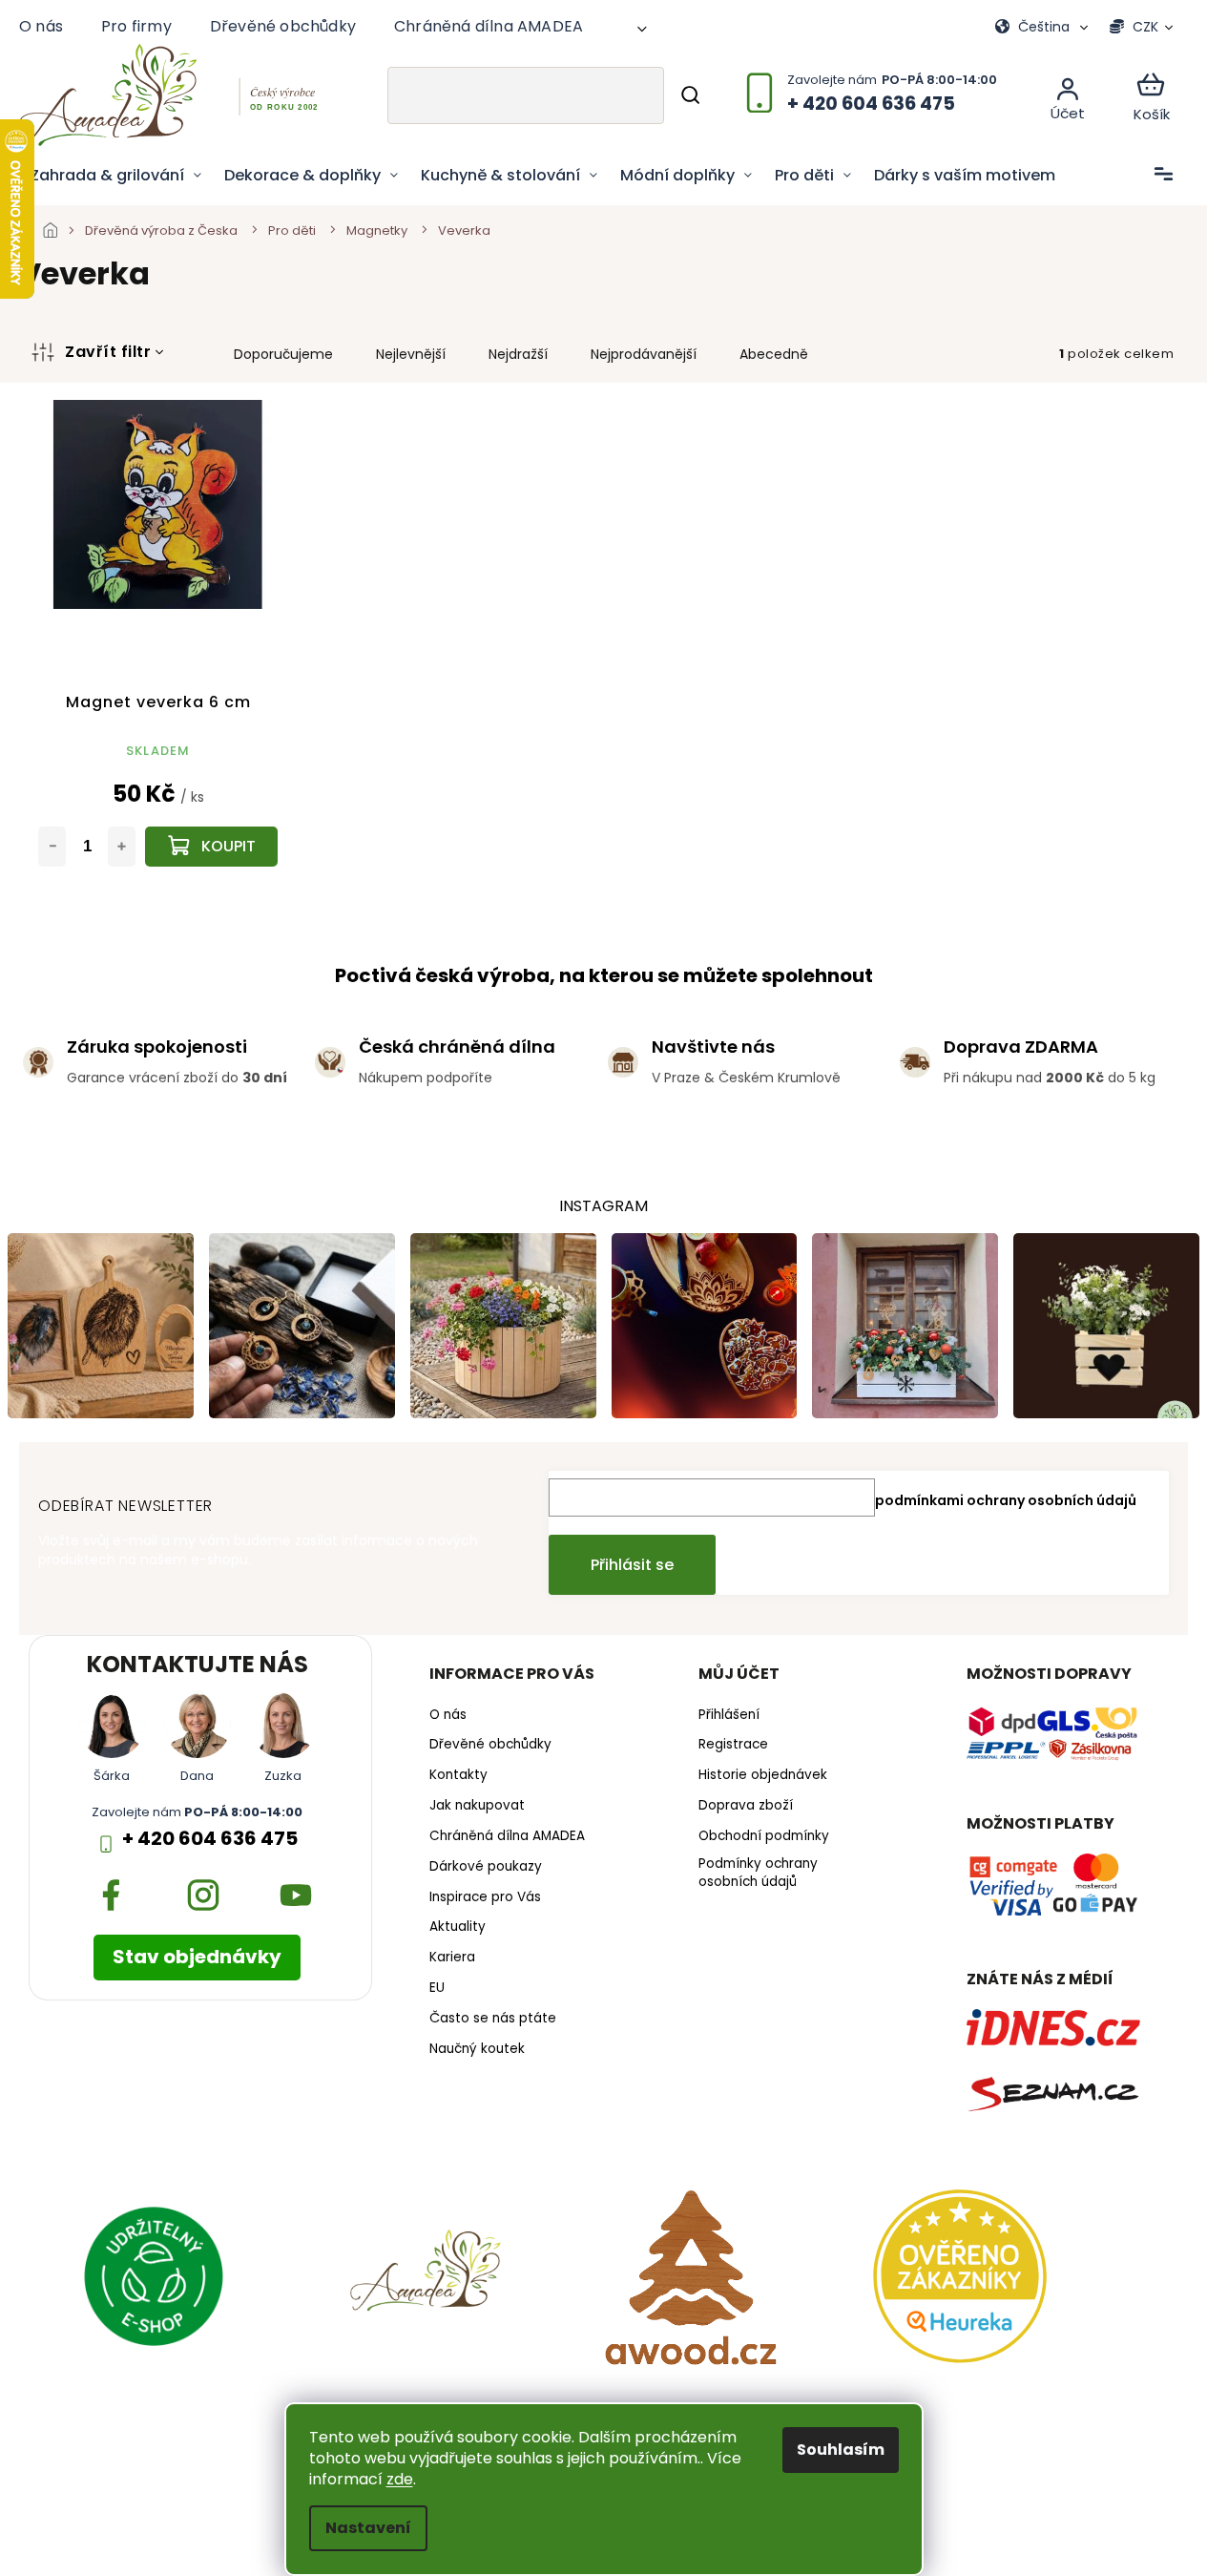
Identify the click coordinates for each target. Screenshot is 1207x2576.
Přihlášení (729, 1715)
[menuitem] (116, 176)
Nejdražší (518, 354)
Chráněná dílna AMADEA (489, 26)
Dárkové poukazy (486, 1867)
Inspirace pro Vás (485, 1897)
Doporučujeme (283, 354)
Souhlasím (841, 2450)
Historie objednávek (763, 1775)
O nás (41, 26)
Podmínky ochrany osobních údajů (758, 1873)
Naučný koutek (477, 2049)
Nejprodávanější (644, 354)
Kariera (452, 1958)
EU (437, 1988)
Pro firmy (136, 26)
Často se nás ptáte (493, 2019)
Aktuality (458, 1927)
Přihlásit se (632, 1565)
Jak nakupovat (477, 1806)
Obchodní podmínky (764, 1836)
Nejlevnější (411, 354)
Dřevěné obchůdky (283, 26)
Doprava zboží (746, 1806)
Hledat (690, 95)
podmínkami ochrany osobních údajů (1006, 1500)
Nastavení (368, 2528)
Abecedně (774, 354)
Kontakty (458, 1775)
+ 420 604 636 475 (210, 1839)
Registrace (733, 1745)
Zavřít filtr (108, 352)
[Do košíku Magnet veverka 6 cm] (211, 847)
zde (400, 2479)
